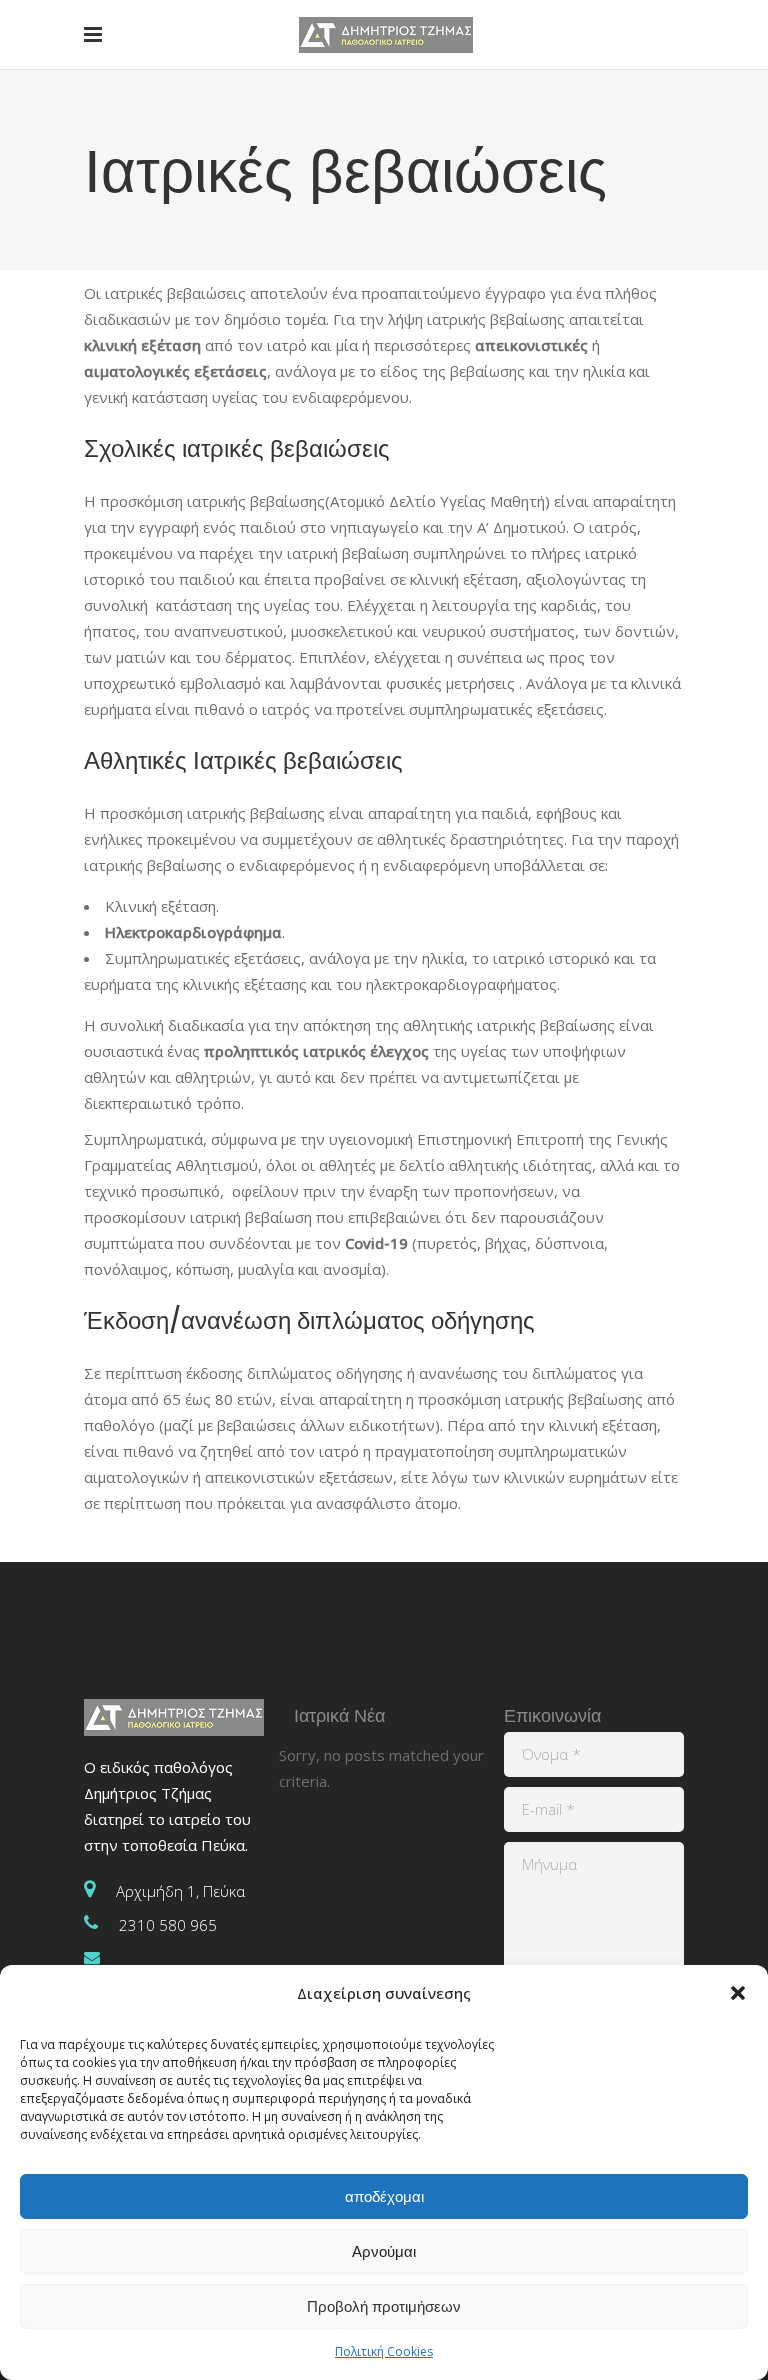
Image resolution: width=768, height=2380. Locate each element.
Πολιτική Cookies (384, 2351)
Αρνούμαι (384, 2251)
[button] (738, 1993)
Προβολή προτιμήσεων (384, 2306)
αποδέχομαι (384, 2196)
